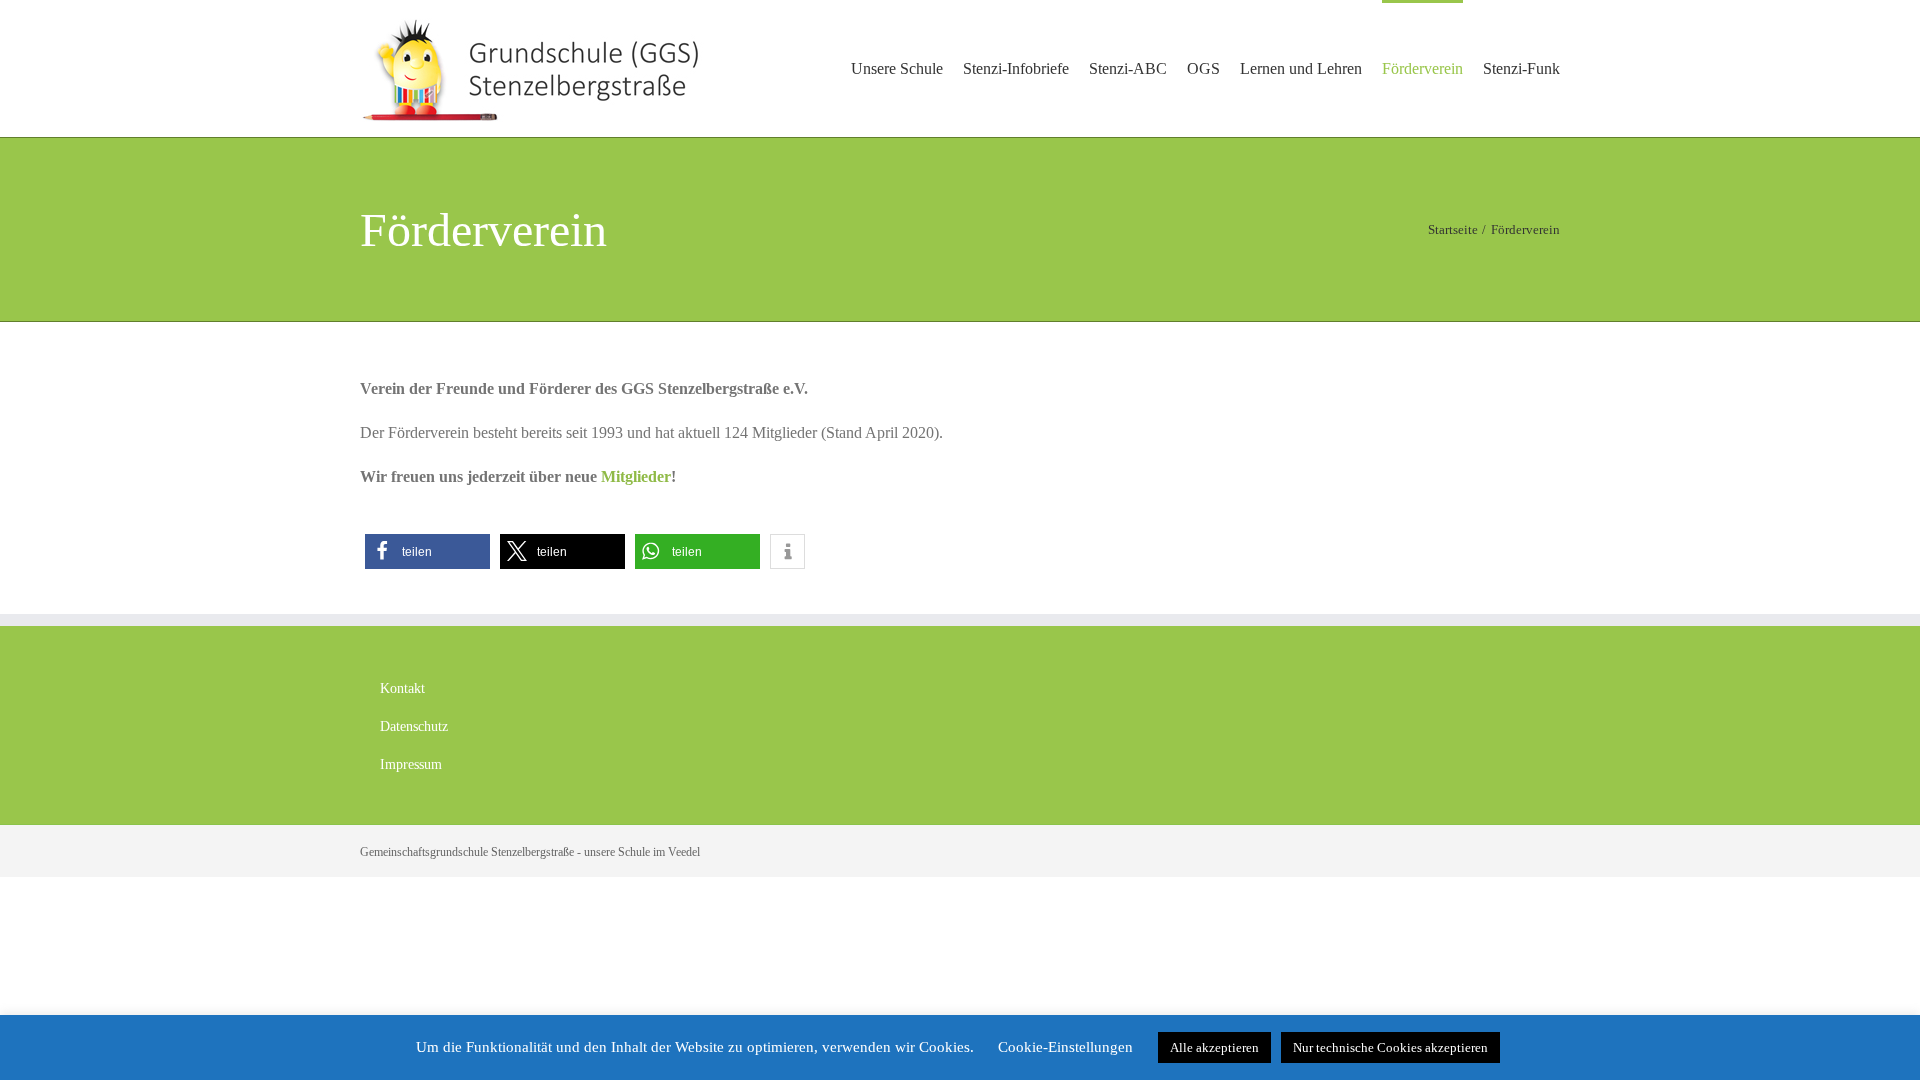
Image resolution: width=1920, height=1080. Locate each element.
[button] (427, 551)
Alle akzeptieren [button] (1214, 1047)
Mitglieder (636, 476)
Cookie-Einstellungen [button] (1065, 1047)
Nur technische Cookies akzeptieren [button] (1390, 1047)
